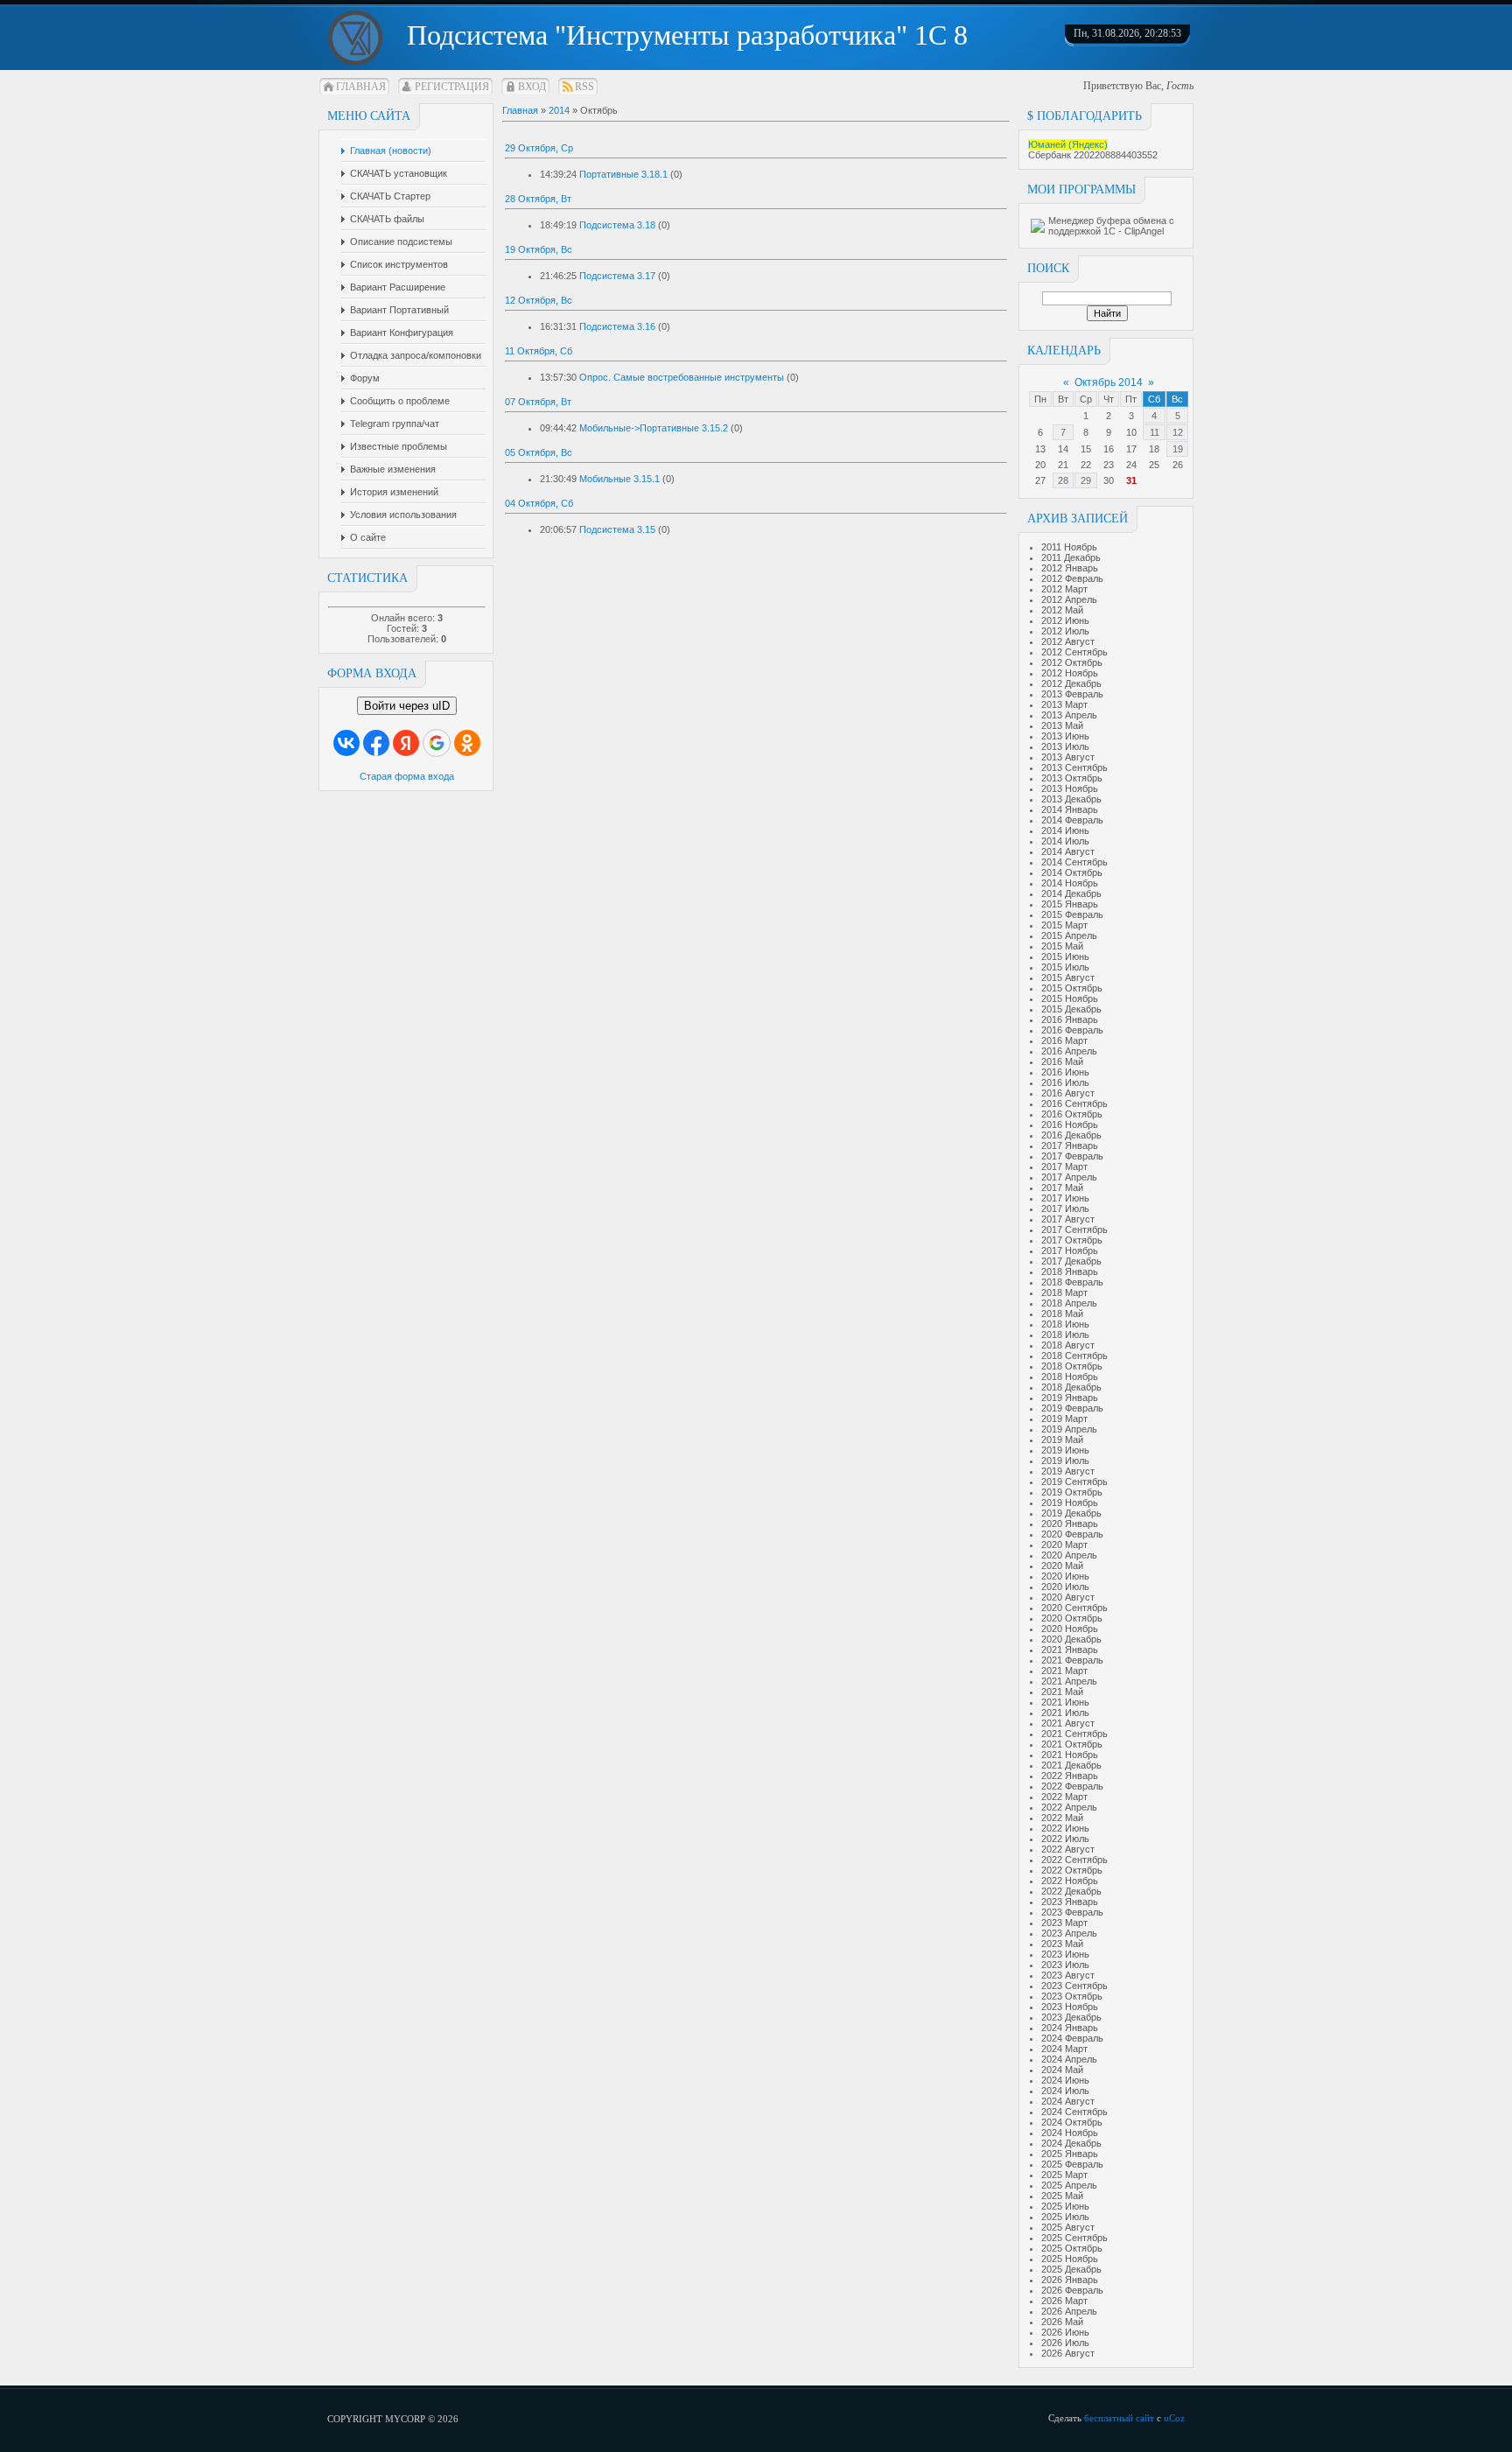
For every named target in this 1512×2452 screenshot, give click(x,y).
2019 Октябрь (1072, 1492)
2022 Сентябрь (1074, 1860)
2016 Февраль (1072, 1030)
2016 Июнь (1065, 1072)
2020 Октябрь (1072, 1618)
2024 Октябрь (1072, 2122)
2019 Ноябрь (1070, 1503)
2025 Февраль (1072, 2164)
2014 (559, 110)
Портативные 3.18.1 (623, 174)
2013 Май (1062, 725)
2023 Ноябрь (1070, 2007)
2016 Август (1068, 1093)
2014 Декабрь (1071, 893)
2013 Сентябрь (1074, 767)
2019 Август (1068, 1471)
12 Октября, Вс (539, 300)
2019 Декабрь (1071, 1513)
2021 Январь (1070, 1650)
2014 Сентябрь (1074, 862)
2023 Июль (1065, 1965)
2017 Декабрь (1071, 1261)
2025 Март (1064, 2175)
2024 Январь (1070, 2028)
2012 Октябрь (1072, 662)
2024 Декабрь (1071, 2143)
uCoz (1174, 2418)
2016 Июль (1065, 1082)
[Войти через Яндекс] (406, 743)
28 (1063, 480)
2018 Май (1062, 1314)
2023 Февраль (1072, 1912)
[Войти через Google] (437, 743)
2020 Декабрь (1071, 1639)
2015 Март (1064, 925)
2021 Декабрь (1071, 1765)
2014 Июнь (1065, 830)
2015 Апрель (1069, 935)
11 (1155, 432)
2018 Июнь (1065, 1324)
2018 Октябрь (1072, 1366)
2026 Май (1062, 2322)
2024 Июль (1065, 2091)
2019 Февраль (1072, 1408)
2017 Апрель (1069, 1177)
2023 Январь (1070, 1902)
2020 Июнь (1065, 1576)
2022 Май (1062, 1818)
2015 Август (1068, 977)
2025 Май (1062, 2196)
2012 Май (1062, 610)
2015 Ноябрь (1070, 998)
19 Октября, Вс (539, 249)
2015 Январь (1070, 904)
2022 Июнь (1065, 1828)
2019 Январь (1070, 1398)
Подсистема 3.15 (617, 529)
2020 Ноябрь (1070, 1629)
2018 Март (1064, 1293)
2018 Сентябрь (1074, 1356)
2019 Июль (1065, 1461)
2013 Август (1068, 757)
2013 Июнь (1065, 736)
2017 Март (1064, 1166)
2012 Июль (1065, 631)
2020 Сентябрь (1074, 1608)
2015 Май (1062, 946)
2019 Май (1062, 1440)
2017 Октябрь (1072, 1240)
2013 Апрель (1069, 715)
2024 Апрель (1069, 2059)
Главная (361, 87)
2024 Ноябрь (1070, 2133)
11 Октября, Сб (539, 351)
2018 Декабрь (1071, 1387)
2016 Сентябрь (1074, 1103)
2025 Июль (1065, 2217)
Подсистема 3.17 (617, 276)
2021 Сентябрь (1074, 1734)
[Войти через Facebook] (376, 743)
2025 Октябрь (1072, 2248)
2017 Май (1062, 1187)
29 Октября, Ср (539, 148)
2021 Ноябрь (1070, 1755)
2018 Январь (1070, 1272)
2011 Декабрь (1071, 557)
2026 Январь (1070, 2280)
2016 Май (1062, 1061)
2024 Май (1062, 2070)
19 (1178, 449)
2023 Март (1064, 1923)
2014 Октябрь (1072, 872)
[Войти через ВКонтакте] (346, 743)
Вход (532, 87)
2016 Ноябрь (1070, 1124)
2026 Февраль (1072, 2290)
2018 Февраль (1072, 1282)
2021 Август (1068, 1723)
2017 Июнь (1065, 1198)
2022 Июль (1065, 1839)
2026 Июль (1065, 2343)
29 (1086, 480)
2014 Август (1068, 851)
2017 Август (1068, 1219)
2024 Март (1064, 2049)
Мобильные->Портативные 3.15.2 (654, 428)
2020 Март (1064, 1545)
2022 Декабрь (1071, 1891)
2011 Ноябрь (1069, 547)
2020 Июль (1065, 1587)
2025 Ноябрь (1070, 2259)
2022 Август (1068, 1849)
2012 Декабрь (1071, 683)
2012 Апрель (1069, 599)
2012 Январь (1070, 568)
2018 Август (1068, 1345)
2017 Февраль (1072, 1156)
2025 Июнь (1065, 2206)
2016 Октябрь (1072, 1114)
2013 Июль (1065, 746)
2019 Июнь (1065, 1450)
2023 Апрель (1069, 1933)
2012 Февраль (1072, 578)
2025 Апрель (1069, 2185)
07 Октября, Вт (538, 402)
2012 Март (1064, 589)
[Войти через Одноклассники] (467, 743)
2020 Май (1062, 1566)
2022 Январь (1070, 1776)
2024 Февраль (1072, 2038)
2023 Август (1068, 1975)
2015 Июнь (1065, 956)
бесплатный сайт (1119, 2418)
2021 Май (1062, 1692)
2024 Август (1068, 2101)
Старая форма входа (407, 776)
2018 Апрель (1069, 1303)
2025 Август (1068, 2227)
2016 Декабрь (1071, 1135)
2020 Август (1068, 1597)
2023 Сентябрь (1074, 1986)
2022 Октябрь (1072, 1870)
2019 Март (1064, 1419)
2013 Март (1064, 704)
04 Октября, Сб (539, 503)
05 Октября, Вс (539, 452)
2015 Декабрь (1071, 1009)
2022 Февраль (1072, 1786)
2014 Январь (1070, 809)
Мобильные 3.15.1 (619, 479)
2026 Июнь (1065, 2332)
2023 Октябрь (1072, 1996)
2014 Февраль (1072, 820)
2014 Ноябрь (1070, 883)
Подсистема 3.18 (617, 225)
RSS (584, 87)
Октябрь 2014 (1109, 382)
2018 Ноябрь (1070, 1377)
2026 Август (1068, 2353)
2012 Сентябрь (1074, 652)
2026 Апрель (1069, 2311)
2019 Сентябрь (1074, 1482)
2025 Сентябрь (1074, 2238)
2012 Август (1068, 641)
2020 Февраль (1072, 1534)
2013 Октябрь (1072, 778)
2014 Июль (1065, 841)
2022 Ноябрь (1070, 1881)
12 (1178, 432)
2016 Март (1064, 1040)
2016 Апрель (1069, 1051)
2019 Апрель (1069, 1429)
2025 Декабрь (1071, 2269)
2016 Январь (1070, 1019)
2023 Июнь (1065, 1954)
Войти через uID (407, 706)
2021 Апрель (1069, 1681)
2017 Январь (1070, 1145)
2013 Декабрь (1071, 799)
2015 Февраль (1072, 914)
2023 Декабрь (1071, 2017)
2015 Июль (1065, 967)
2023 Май (1062, 1944)
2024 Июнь (1065, 2080)
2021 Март (1064, 1671)
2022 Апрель (1069, 1807)
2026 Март (1064, 2301)
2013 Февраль (1072, 694)
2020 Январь (1070, 1524)
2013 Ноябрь (1070, 788)
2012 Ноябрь (1070, 673)
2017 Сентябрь (1074, 1230)
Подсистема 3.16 (617, 326)
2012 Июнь (1065, 620)
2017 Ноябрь (1070, 1251)
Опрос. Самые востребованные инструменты (682, 377)
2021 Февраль (1072, 1660)
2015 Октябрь (1072, 988)
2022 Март (1064, 1797)
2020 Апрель (1069, 1555)
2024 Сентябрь (1074, 2112)
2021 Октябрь (1072, 1744)
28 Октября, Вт (538, 199)
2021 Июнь (1065, 1702)
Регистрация (452, 87)
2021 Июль (1065, 1713)
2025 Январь (1070, 2154)
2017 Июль (1065, 1208)
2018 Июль (1065, 1335)
